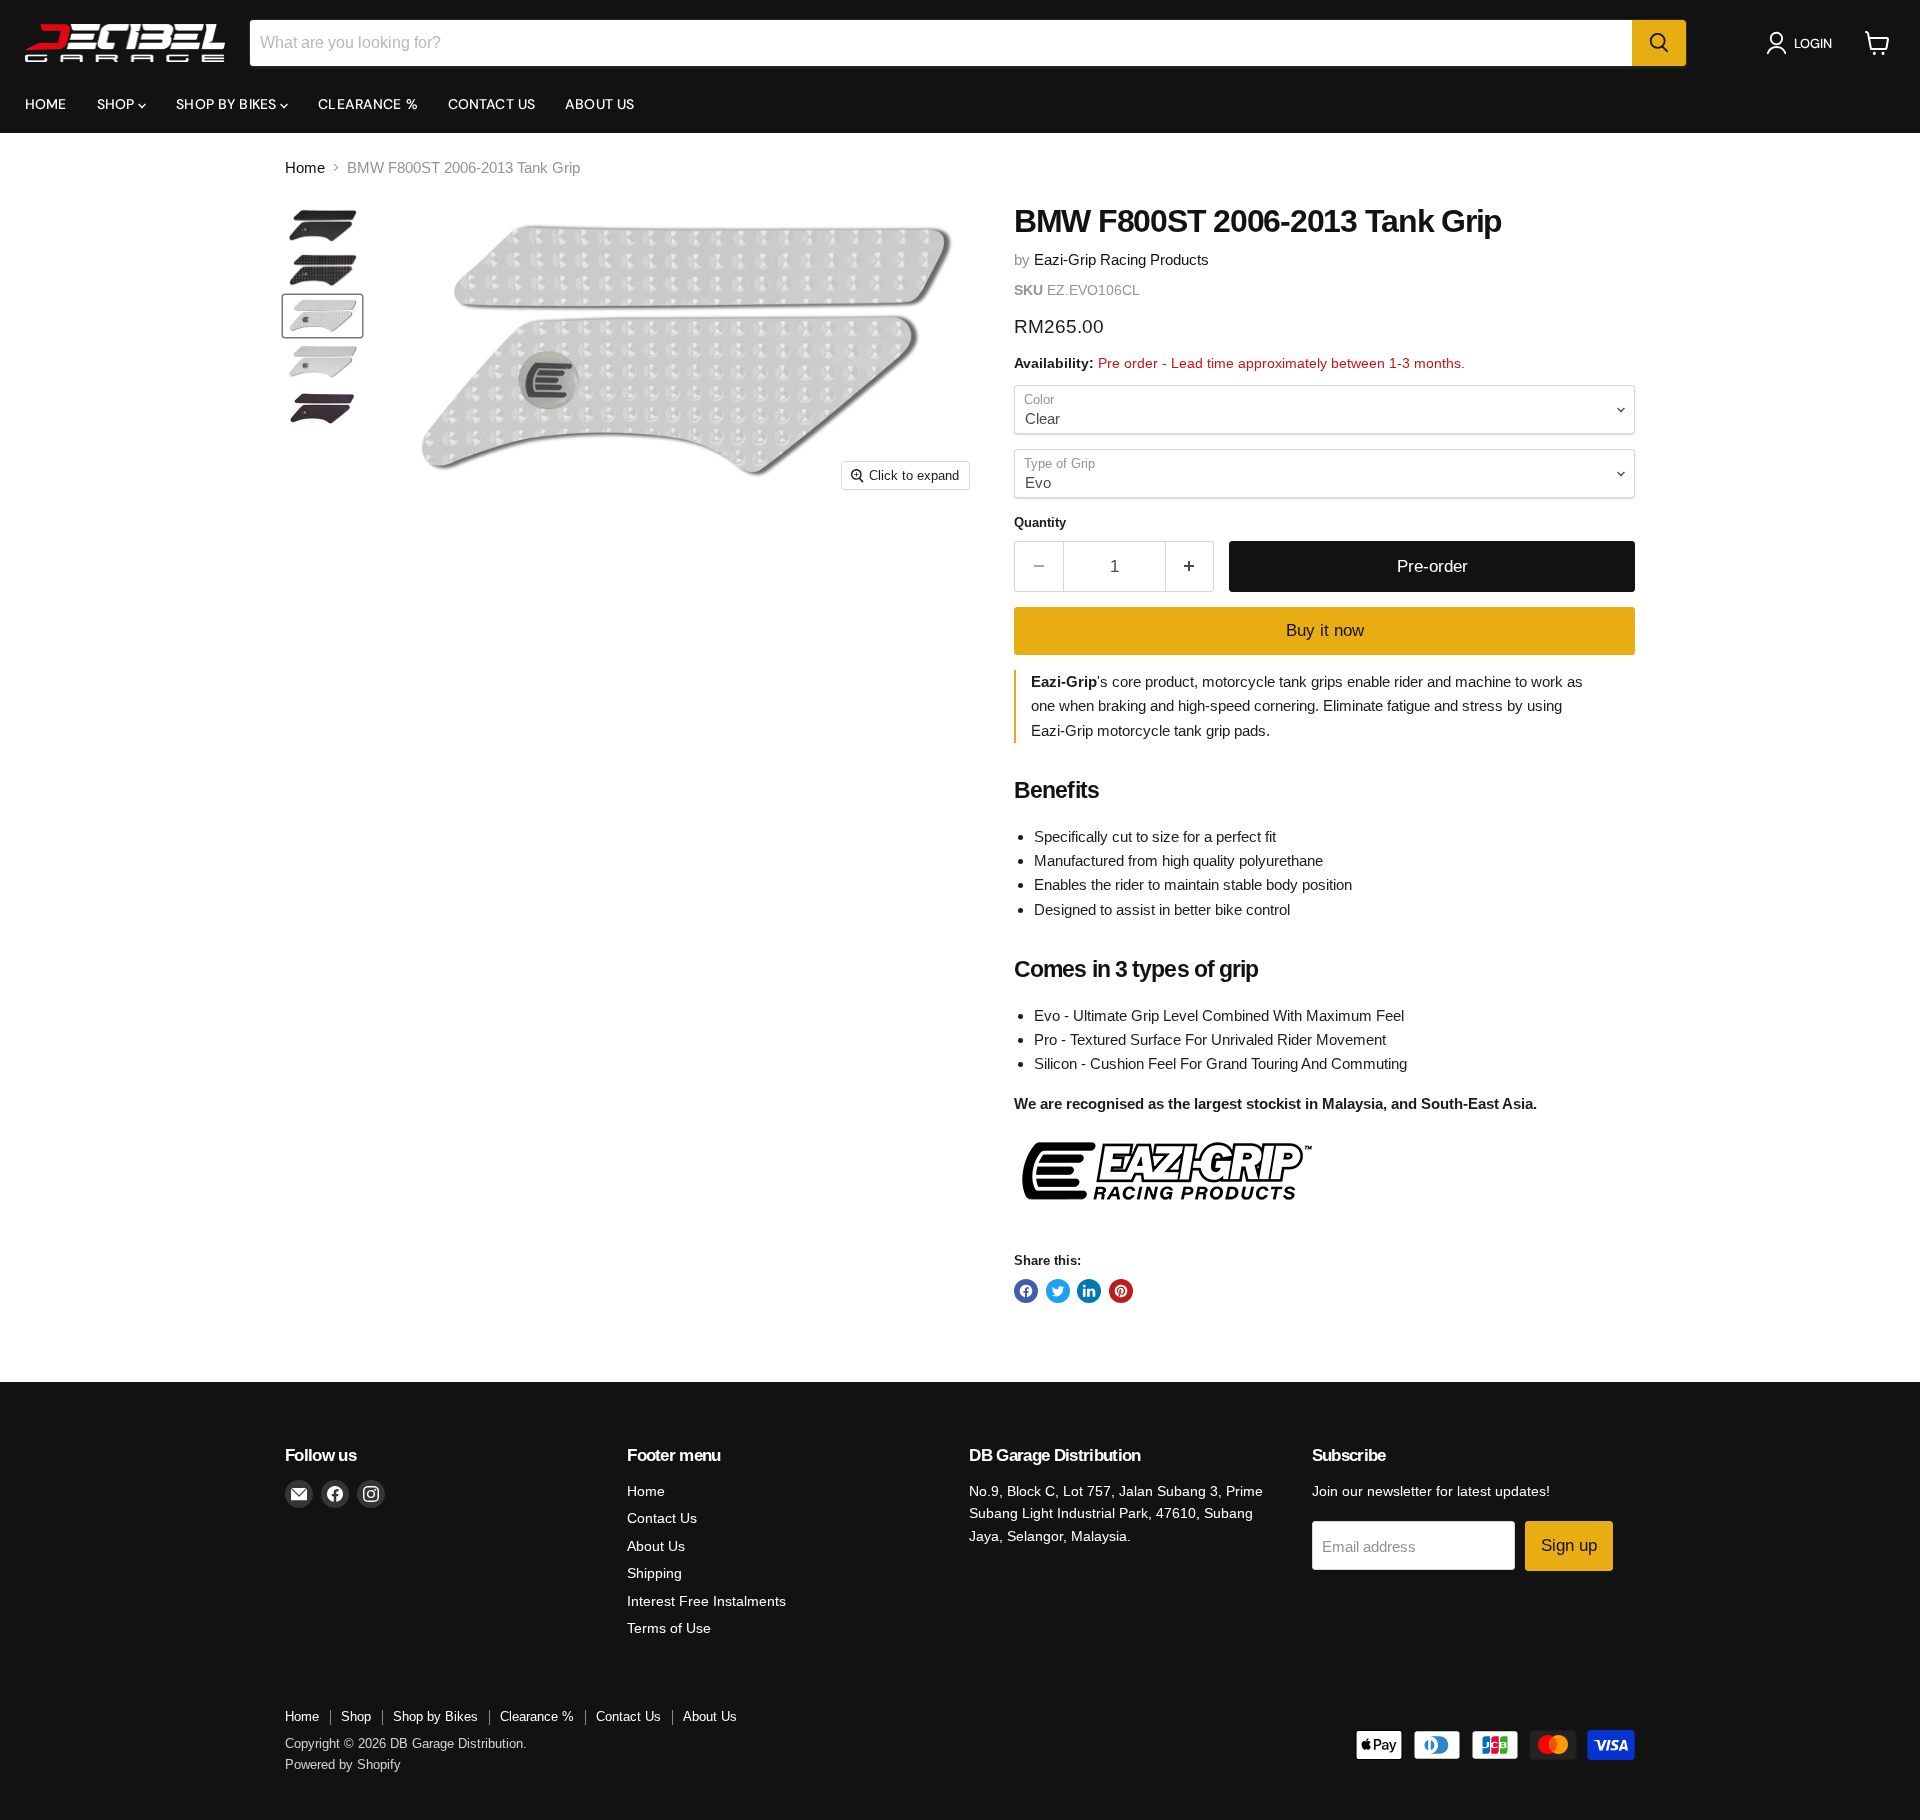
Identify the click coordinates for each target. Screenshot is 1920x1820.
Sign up (1569, 1545)
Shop (118, 104)
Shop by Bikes (228, 104)
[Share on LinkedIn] (1089, 1291)
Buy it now (1325, 630)
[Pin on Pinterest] (1121, 1291)
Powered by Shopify (343, 1764)
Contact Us (491, 104)
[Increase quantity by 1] (1190, 566)
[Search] (1659, 43)
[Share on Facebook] (1026, 1291)
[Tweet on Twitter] (1058, 1291)
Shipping (654, 1573)
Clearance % (368, 104)
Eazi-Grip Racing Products (1121, 259)
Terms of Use (669, 1628)
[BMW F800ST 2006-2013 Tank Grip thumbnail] (322, 226)
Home (46, 104)
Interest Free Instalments (706, 1601)
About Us (599, 104)
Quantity (1040, 522)
